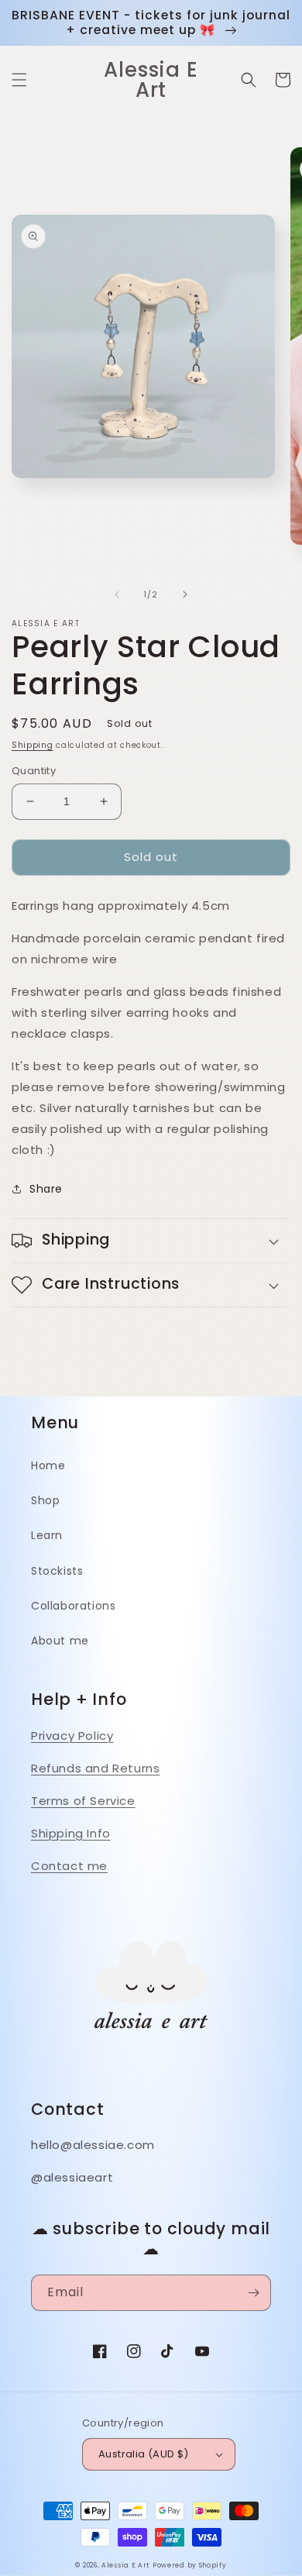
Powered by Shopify (190, 2565)
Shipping (33, 745)
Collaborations (73, 1606)
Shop (45, 1500)
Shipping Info (71, 1833)
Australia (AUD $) (144, 2454)
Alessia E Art (125, 2565)
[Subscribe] (253, 2293)
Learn (47, 1535)
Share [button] (46, 1189)
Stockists (57, 1571)
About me (60, 1641)
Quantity (34, 771)
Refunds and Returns (95, 1768)
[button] (19, 80)
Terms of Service (83, 1801)
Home (48, 1465)
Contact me (69, 1866)
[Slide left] (117, 594)
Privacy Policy (72, 1736)
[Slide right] (185, 594)
